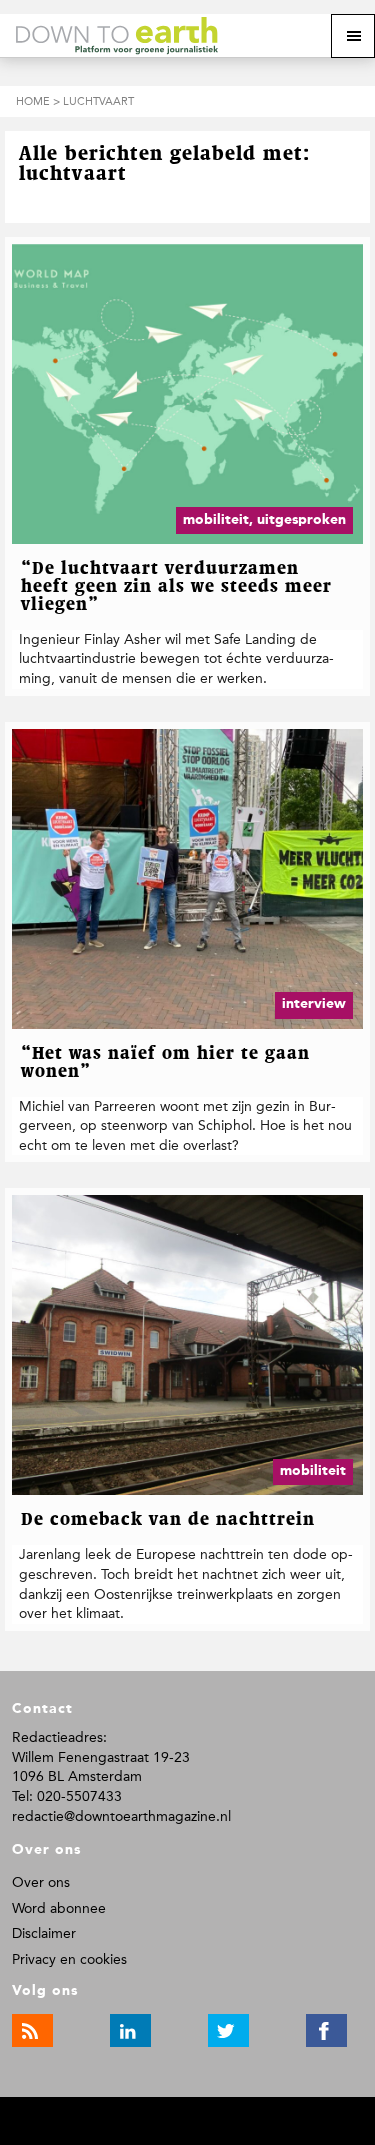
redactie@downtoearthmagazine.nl (121, 1816)
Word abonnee (59, 1908)
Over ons (41, 1882)
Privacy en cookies (69, 1959)
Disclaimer (44, 1933)
